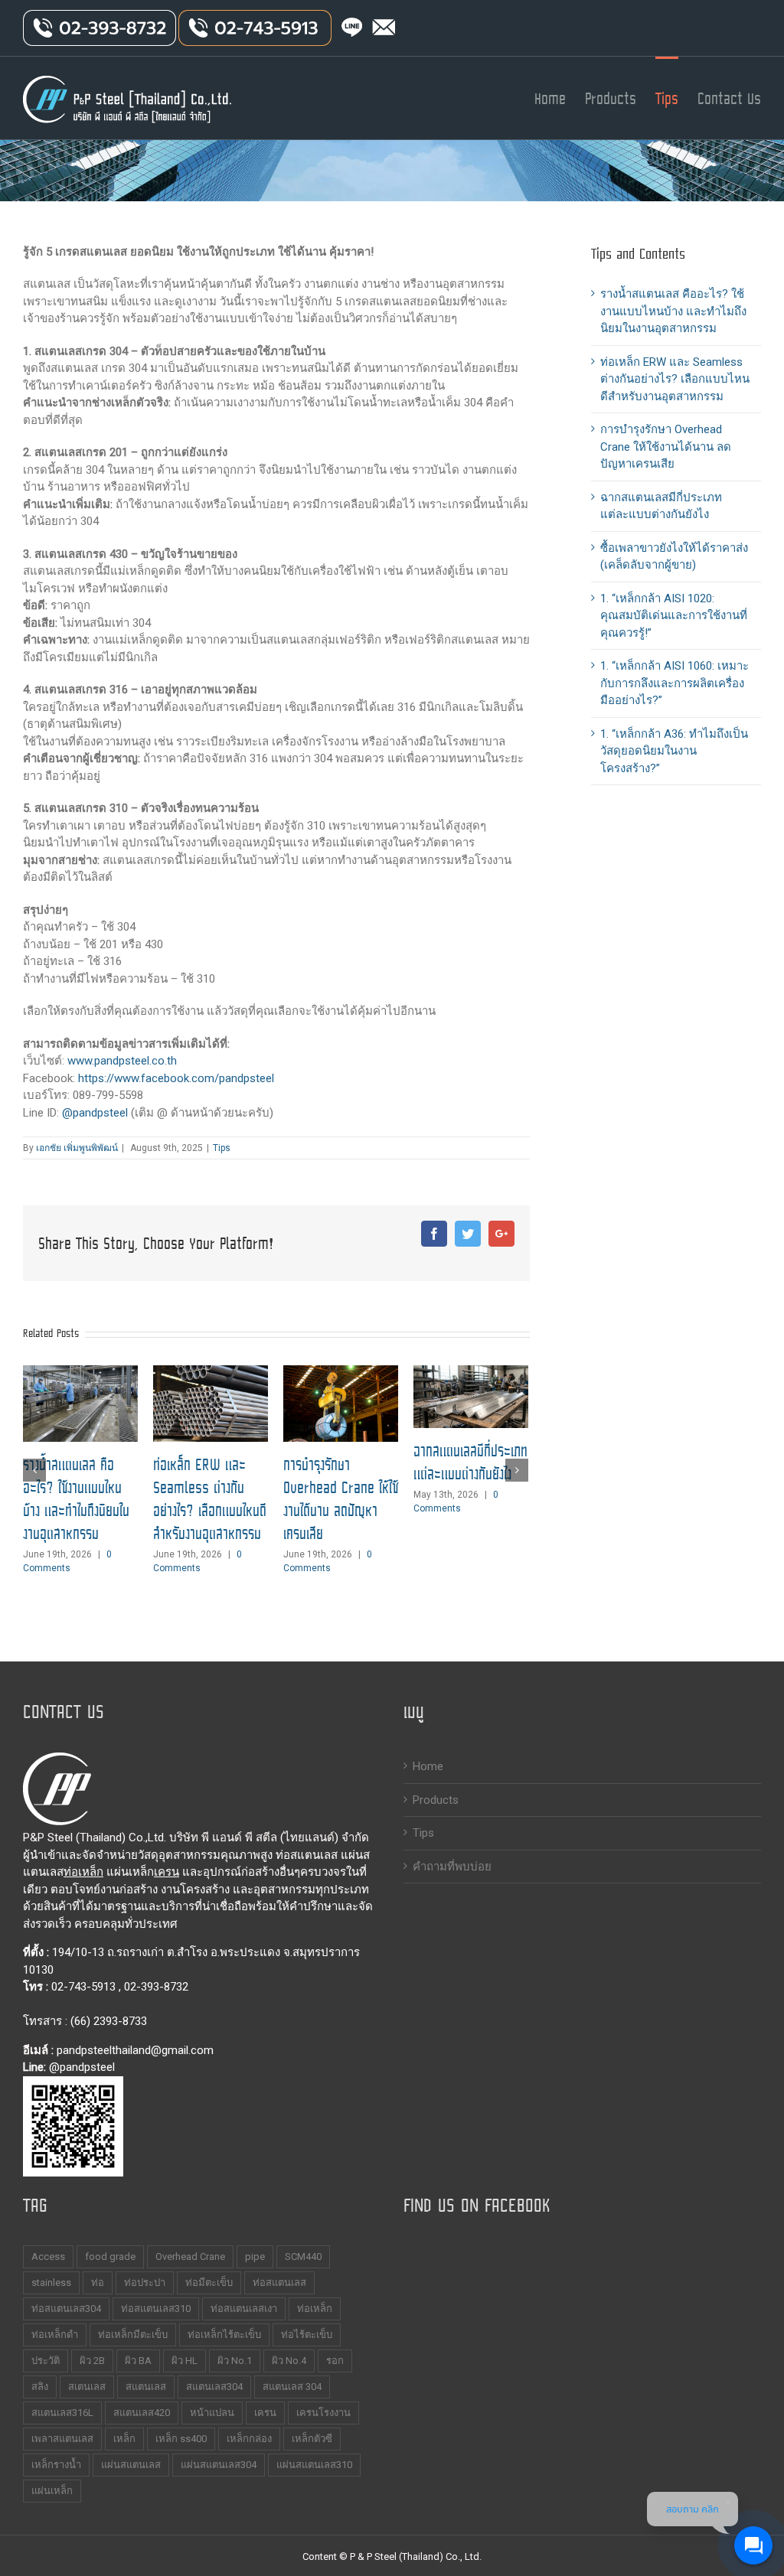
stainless (51, 2283)
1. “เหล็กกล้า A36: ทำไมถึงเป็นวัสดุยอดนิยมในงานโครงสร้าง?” (674, 751)
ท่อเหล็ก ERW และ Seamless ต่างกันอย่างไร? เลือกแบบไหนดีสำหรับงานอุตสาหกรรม (210, 1499)
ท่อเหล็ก (83, 1872)
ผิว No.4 (289, 2361)
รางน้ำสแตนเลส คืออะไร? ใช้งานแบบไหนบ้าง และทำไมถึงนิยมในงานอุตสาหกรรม (76, 1499)
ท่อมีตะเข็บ (209, 2283)
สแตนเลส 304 (292, 2387)
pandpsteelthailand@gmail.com (135, 2050)
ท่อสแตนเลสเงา (244, 2309)
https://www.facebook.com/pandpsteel (176, 1078)
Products (436, 1800)
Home (428, 1766)
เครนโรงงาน (323, 2413)
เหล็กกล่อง (249, 2439)
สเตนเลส (87, 2387)
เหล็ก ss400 (181, 2439)
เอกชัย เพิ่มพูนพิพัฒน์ (77, 1148)
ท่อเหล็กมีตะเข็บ (133, 2335)
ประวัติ (46, 2361)
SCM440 (303, 2256)
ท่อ (98, 2283)
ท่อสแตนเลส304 (66, 2309)
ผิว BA (138, 2361)
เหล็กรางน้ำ (56, 2465)
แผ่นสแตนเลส (131, 2465)
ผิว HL (185, 2361)
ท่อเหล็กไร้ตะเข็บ (224, 2335)
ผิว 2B (92, 2361)
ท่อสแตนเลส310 (156, 2309)
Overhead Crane (190, 2256)
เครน (167, 1872)
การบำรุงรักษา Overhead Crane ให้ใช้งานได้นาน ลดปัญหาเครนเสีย (341, 1499)
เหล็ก (124, 2439)
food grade (110, 2256)
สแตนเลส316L (62, 2413)
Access (48, 2256)
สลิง (40, 2387)
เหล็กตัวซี (312, 2439)
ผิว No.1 (235, 2361)
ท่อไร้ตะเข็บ (307, 2335)
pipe (255, 2256)
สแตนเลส (146, 2387)
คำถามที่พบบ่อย (452, 1867)
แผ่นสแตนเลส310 (314, 2465)
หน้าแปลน (212, 2413)
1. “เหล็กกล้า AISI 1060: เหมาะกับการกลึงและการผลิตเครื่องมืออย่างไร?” (675, 683)
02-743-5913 (83, 1987)
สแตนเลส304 (214, 2387)
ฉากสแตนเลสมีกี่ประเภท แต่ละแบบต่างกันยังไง (470, 1462)
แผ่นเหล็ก (52, 2491)
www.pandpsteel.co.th (122, 1061)
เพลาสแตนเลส (62, 2439)
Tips (222, 1148)
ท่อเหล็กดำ (55, 2335)
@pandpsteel (95, 1113)
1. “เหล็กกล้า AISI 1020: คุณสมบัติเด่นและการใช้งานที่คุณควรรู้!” (674, 616)
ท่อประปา (145, 2283)
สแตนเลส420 (142, 2413)
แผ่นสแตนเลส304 (219, 2465)
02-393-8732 (156, 1987)
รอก (335, 2361)
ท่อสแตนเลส (279, 2283)
